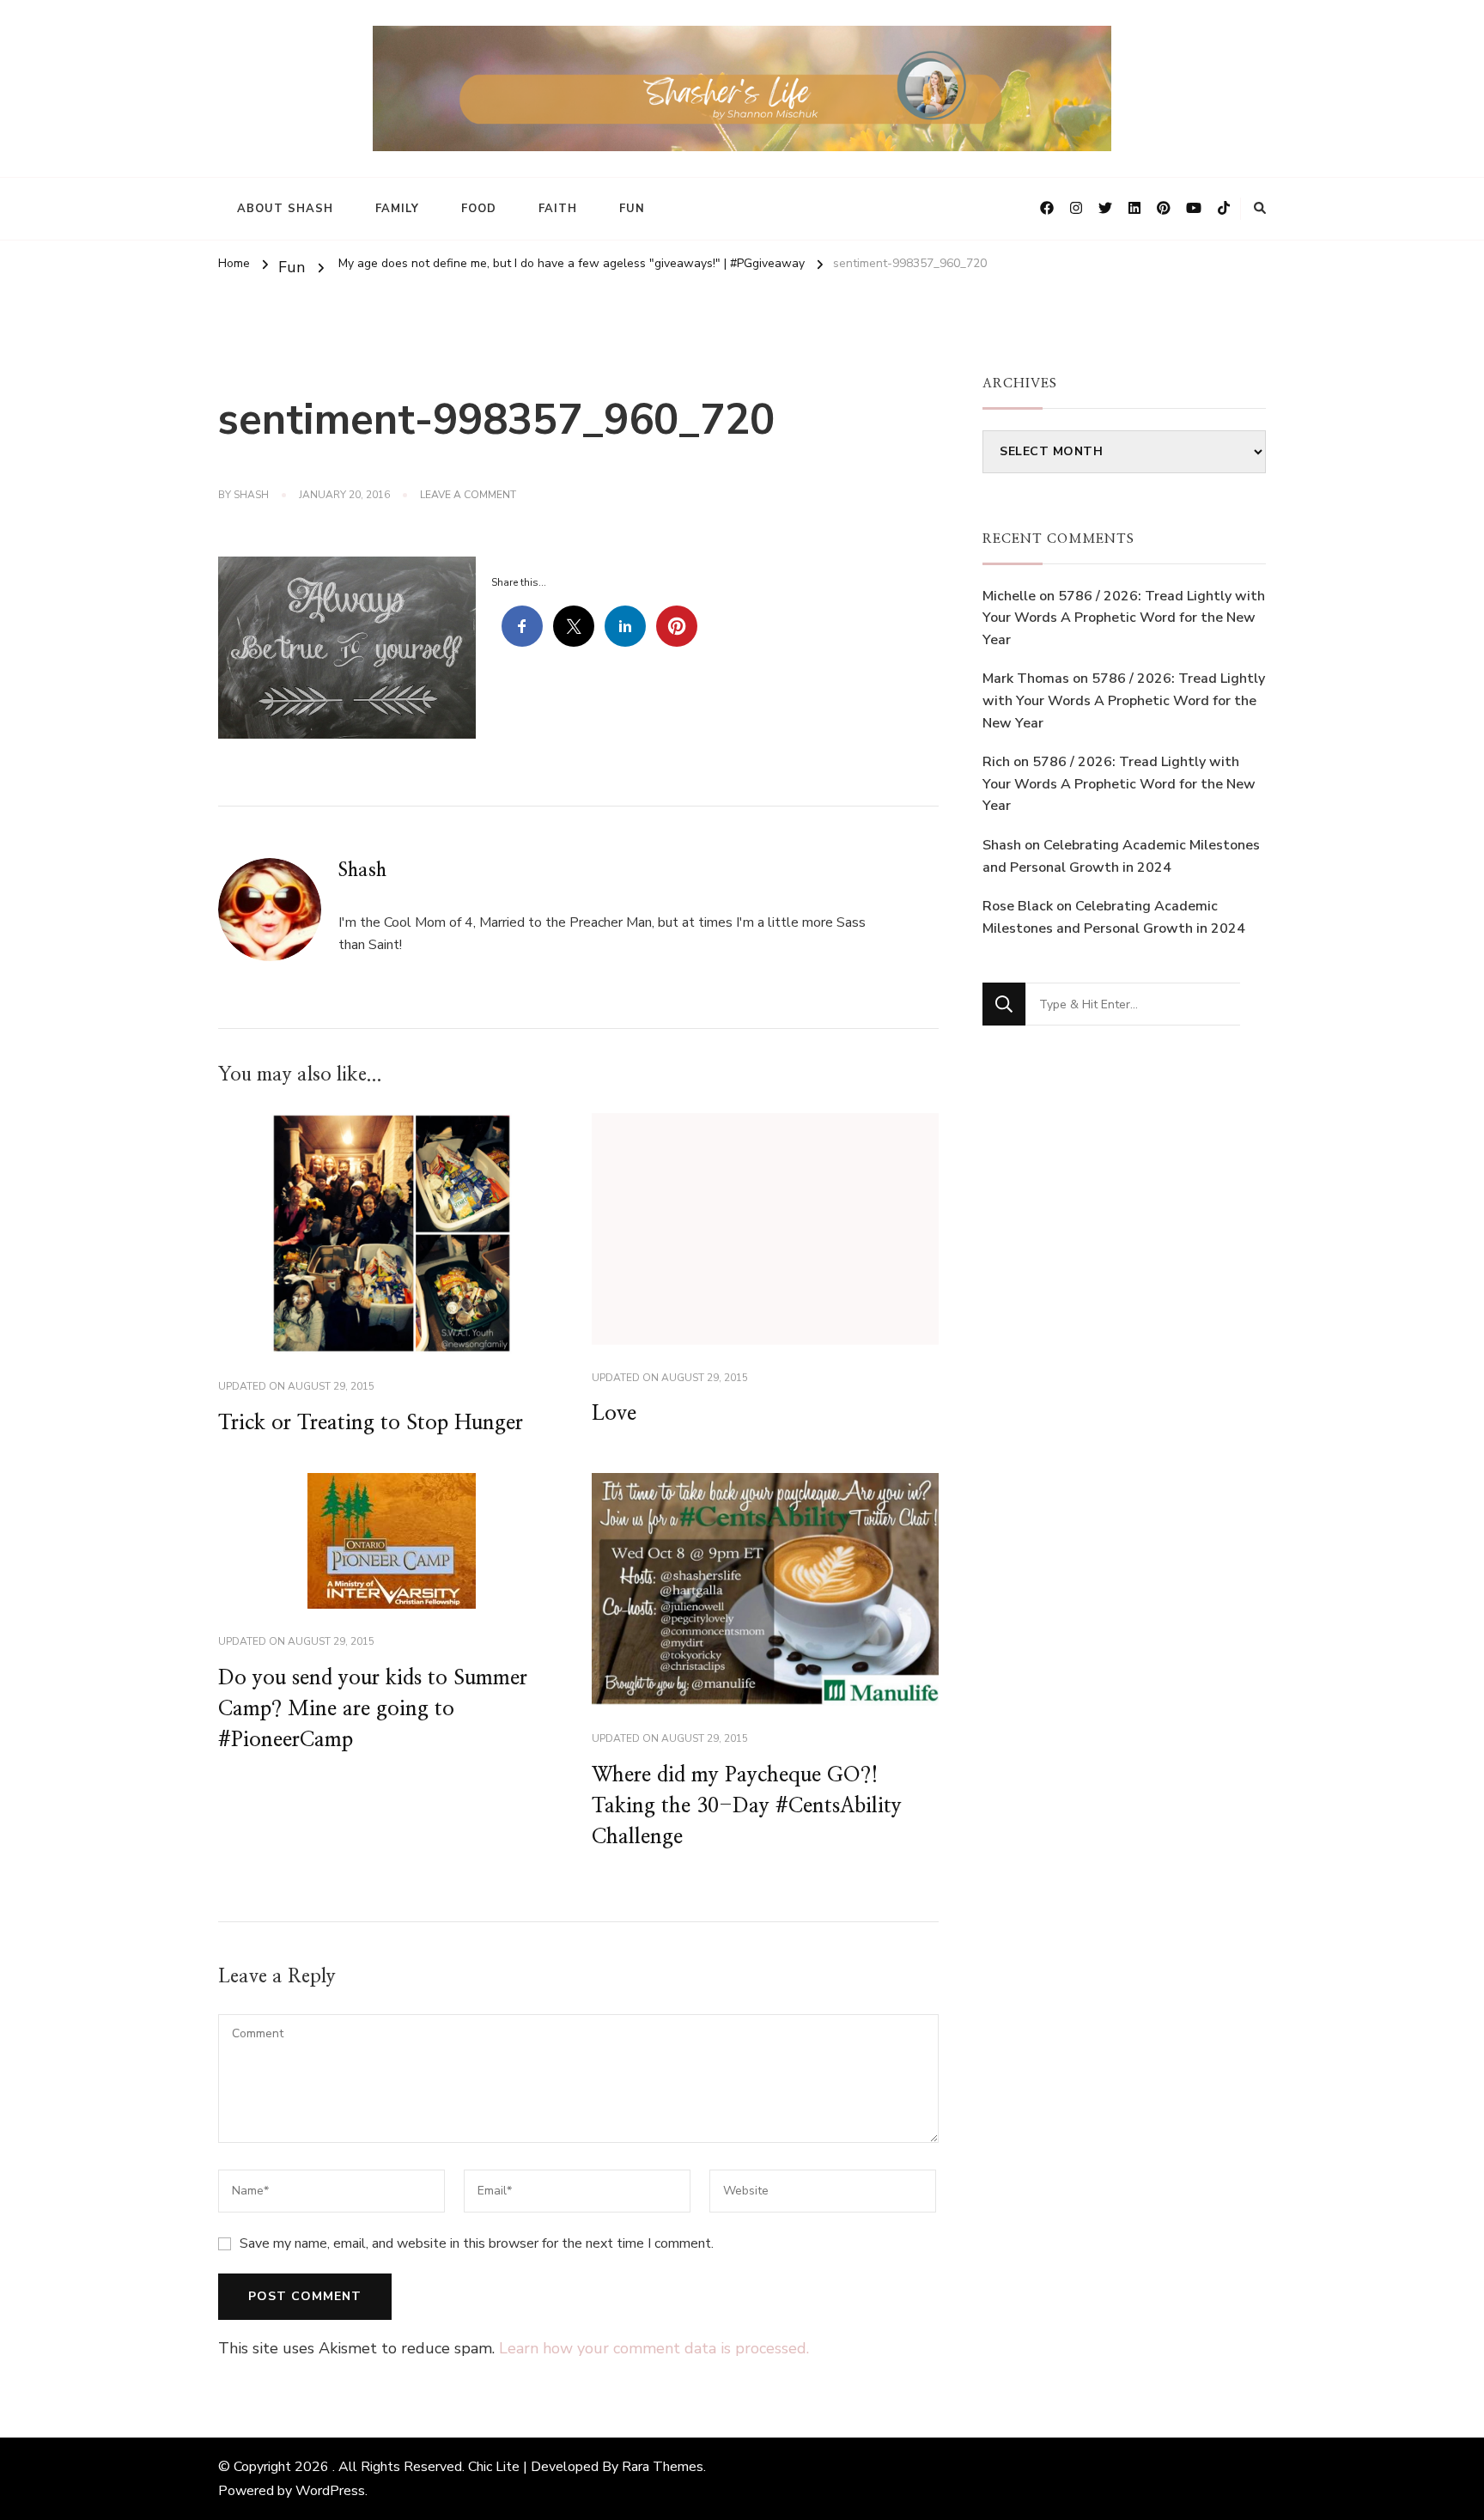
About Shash (285, 209)
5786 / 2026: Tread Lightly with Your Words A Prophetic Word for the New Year (1124, 618)
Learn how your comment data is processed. (654, 2348)
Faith (558, 209)
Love (614, 1414)
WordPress (330, 2491)
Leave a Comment (468, 496)
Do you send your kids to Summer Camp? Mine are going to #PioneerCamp (373, 1709)
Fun (632, 209)
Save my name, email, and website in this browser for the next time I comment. (477, 2243)
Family (397, 209)
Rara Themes (663, 2467)
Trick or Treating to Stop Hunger (371, 1423)
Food (479, 209)
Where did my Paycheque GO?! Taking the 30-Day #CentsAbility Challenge (747, 1806)
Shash (251, 495)
